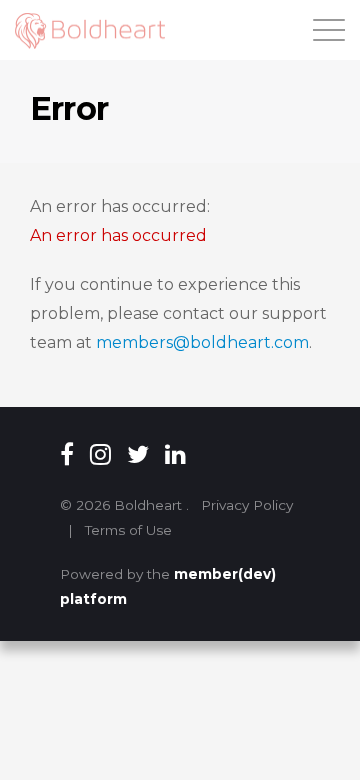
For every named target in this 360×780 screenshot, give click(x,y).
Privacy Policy (247, 505)
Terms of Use (128, 530)
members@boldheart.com (202, 342)
